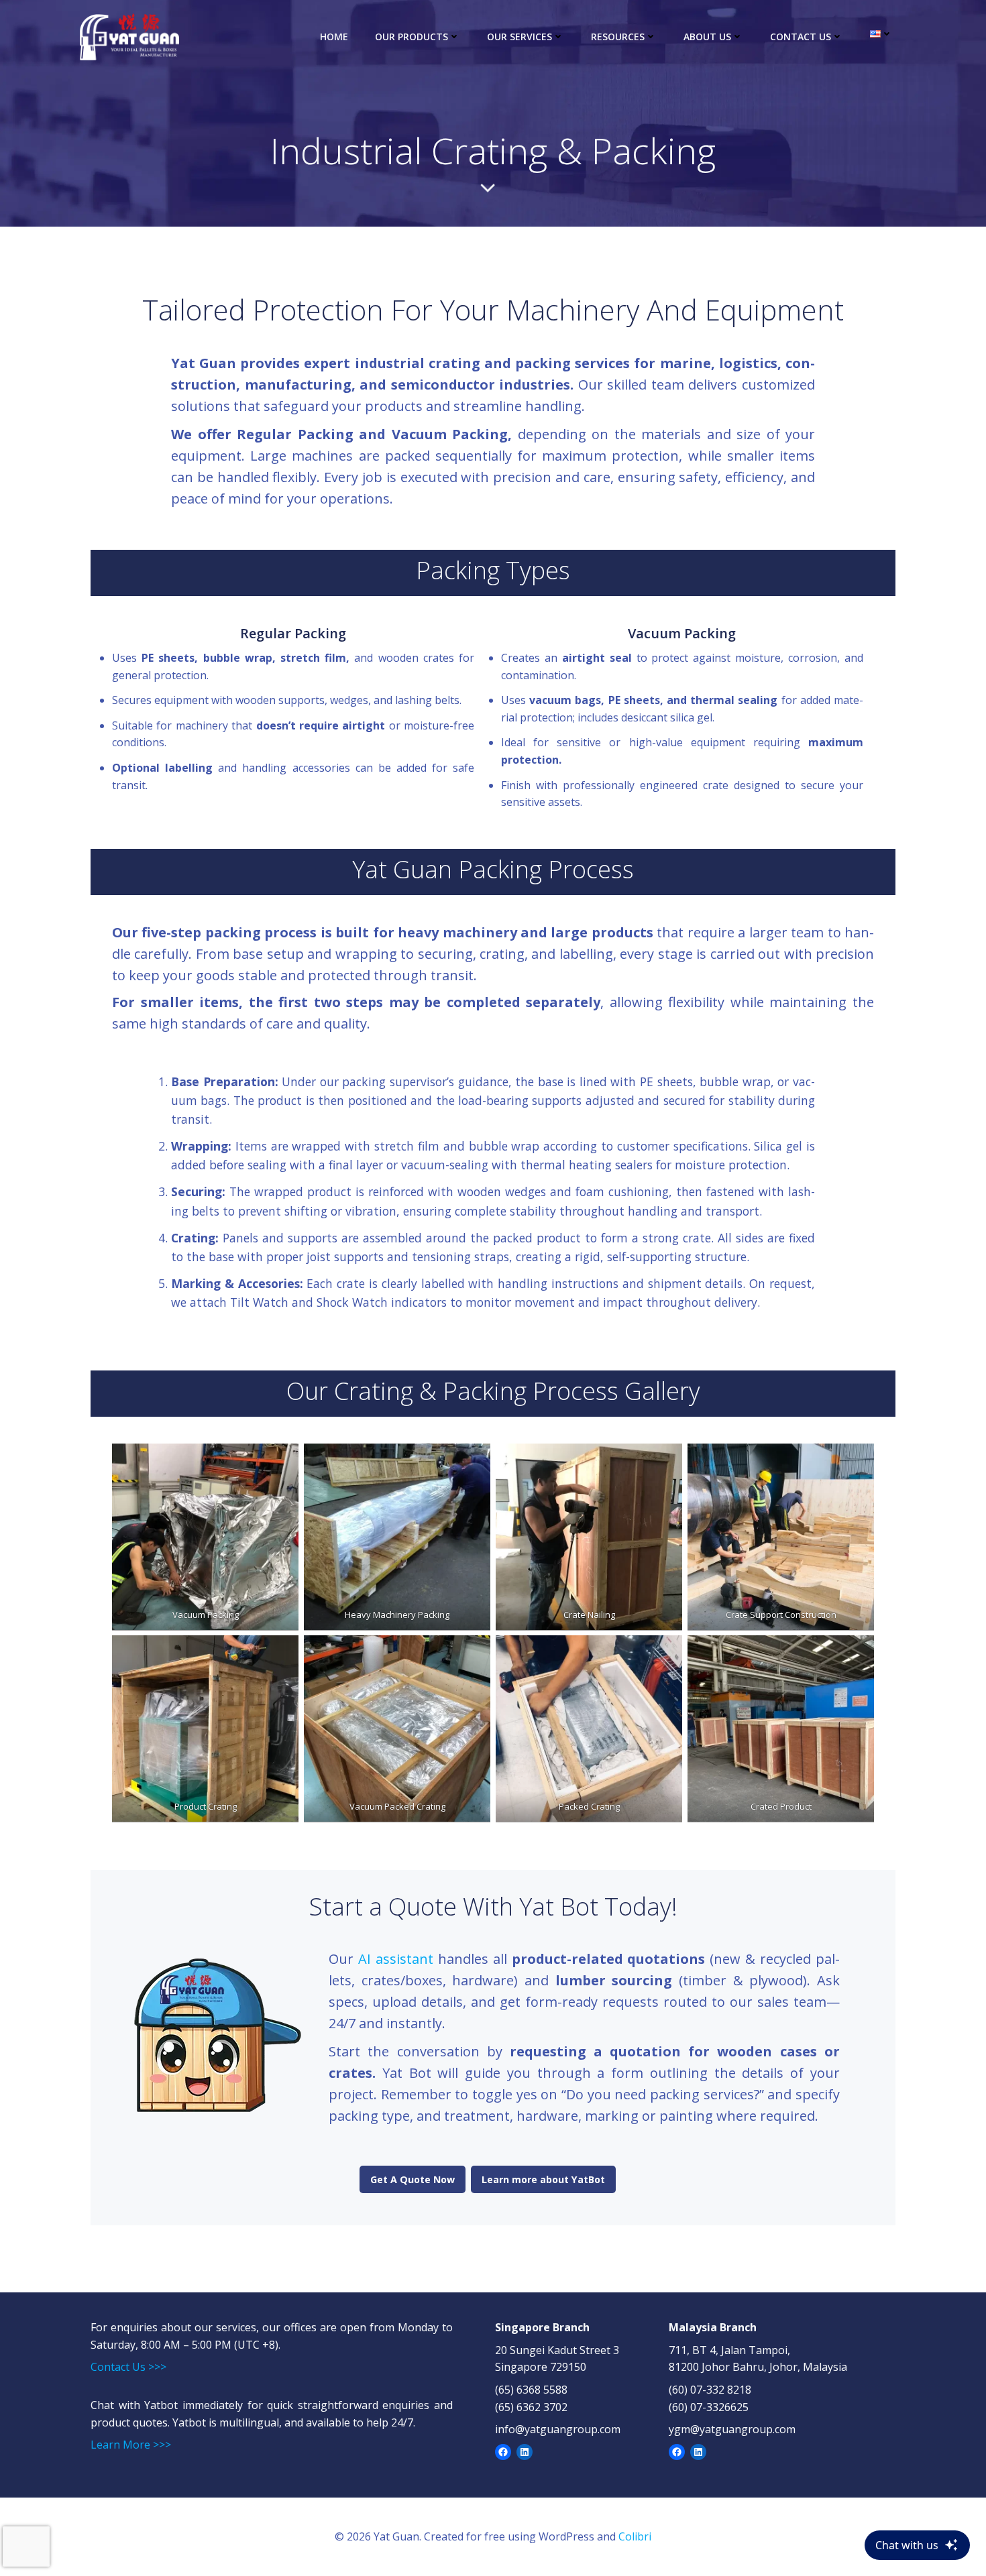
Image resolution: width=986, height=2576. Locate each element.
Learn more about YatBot (543, 2179)
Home (334, 37)
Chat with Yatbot (134, 2405)
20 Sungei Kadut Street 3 (557, 2350)
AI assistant (396, 1959)
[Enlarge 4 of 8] (857, 1461)
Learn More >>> (131, 2445)
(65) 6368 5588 (531, 2390)
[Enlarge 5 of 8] (281, 1653)
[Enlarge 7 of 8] (665, 1653)
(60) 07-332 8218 (710, 2390)
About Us (707, 37)
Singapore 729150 (541, 2367)
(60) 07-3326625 (709, 2407)
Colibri (635, 2536)
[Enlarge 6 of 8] (473, 1653)
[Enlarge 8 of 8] (857, 1653)
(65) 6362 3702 (531, 2407)
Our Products (412, 37)
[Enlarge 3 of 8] (665, 1461)
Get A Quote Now (413, 2179)
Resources (618, 37)
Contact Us (801, 37)
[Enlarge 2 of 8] (473, 1461)
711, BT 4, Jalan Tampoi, (729, 2350)
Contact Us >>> (128, 2367)
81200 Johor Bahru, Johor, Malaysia (758, 2367)
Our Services (519, 37)
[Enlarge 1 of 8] (281, 1461)
